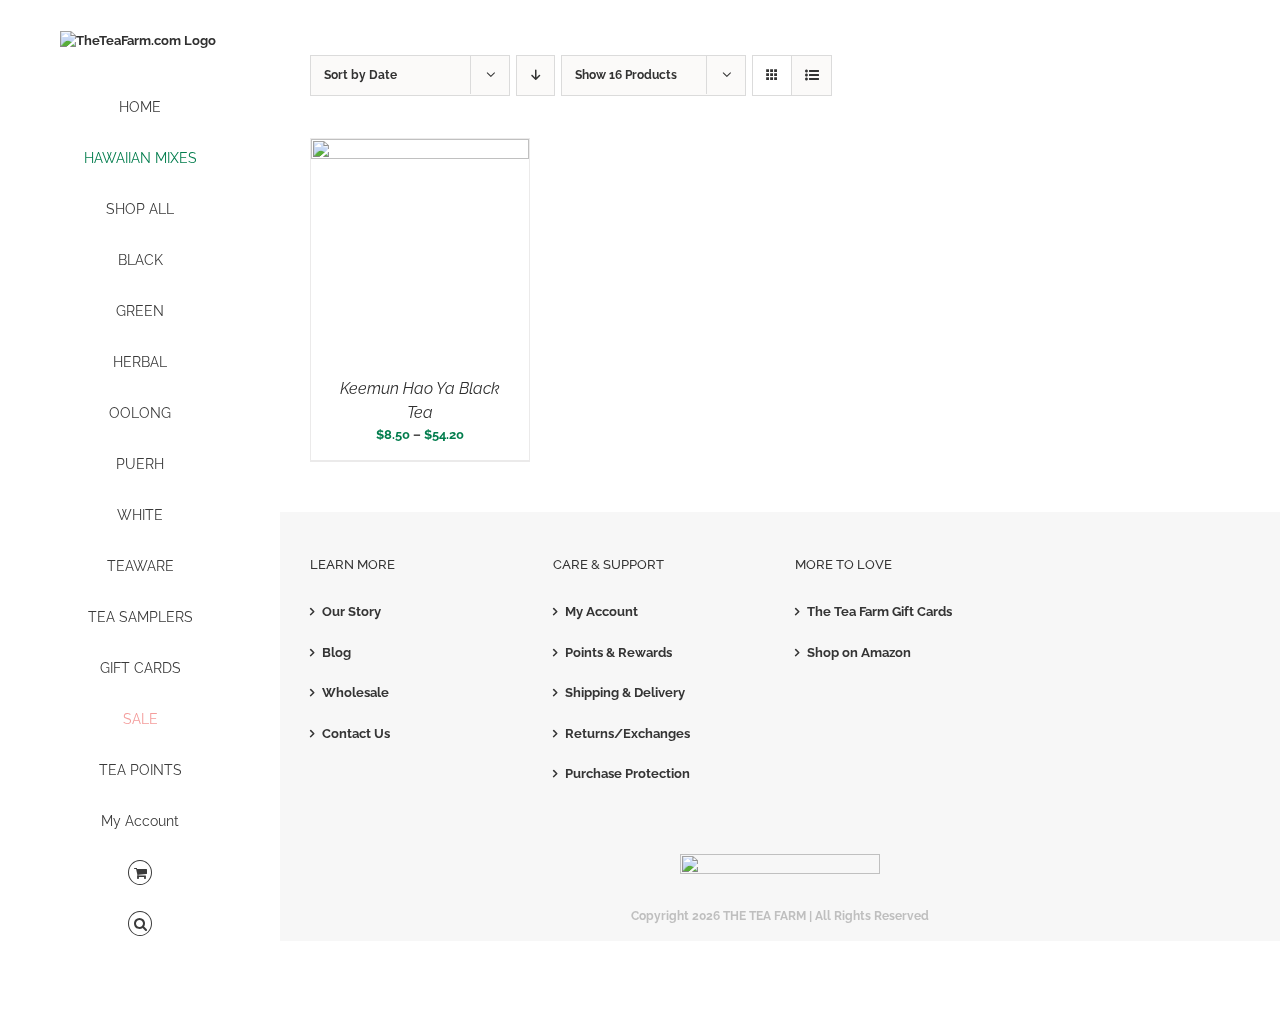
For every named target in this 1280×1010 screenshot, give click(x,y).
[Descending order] (535, 75)
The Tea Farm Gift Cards (879, 611)
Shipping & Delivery (625, 692)
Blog (336, 652)
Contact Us (356, 733)
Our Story (351, 611)
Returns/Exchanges (627, 733)
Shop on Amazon (859, 652)
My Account (601, 611)
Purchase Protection (627, 773)
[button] (140, 924)
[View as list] (811, 75)
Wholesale (355, 692)
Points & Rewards (618, 652)
